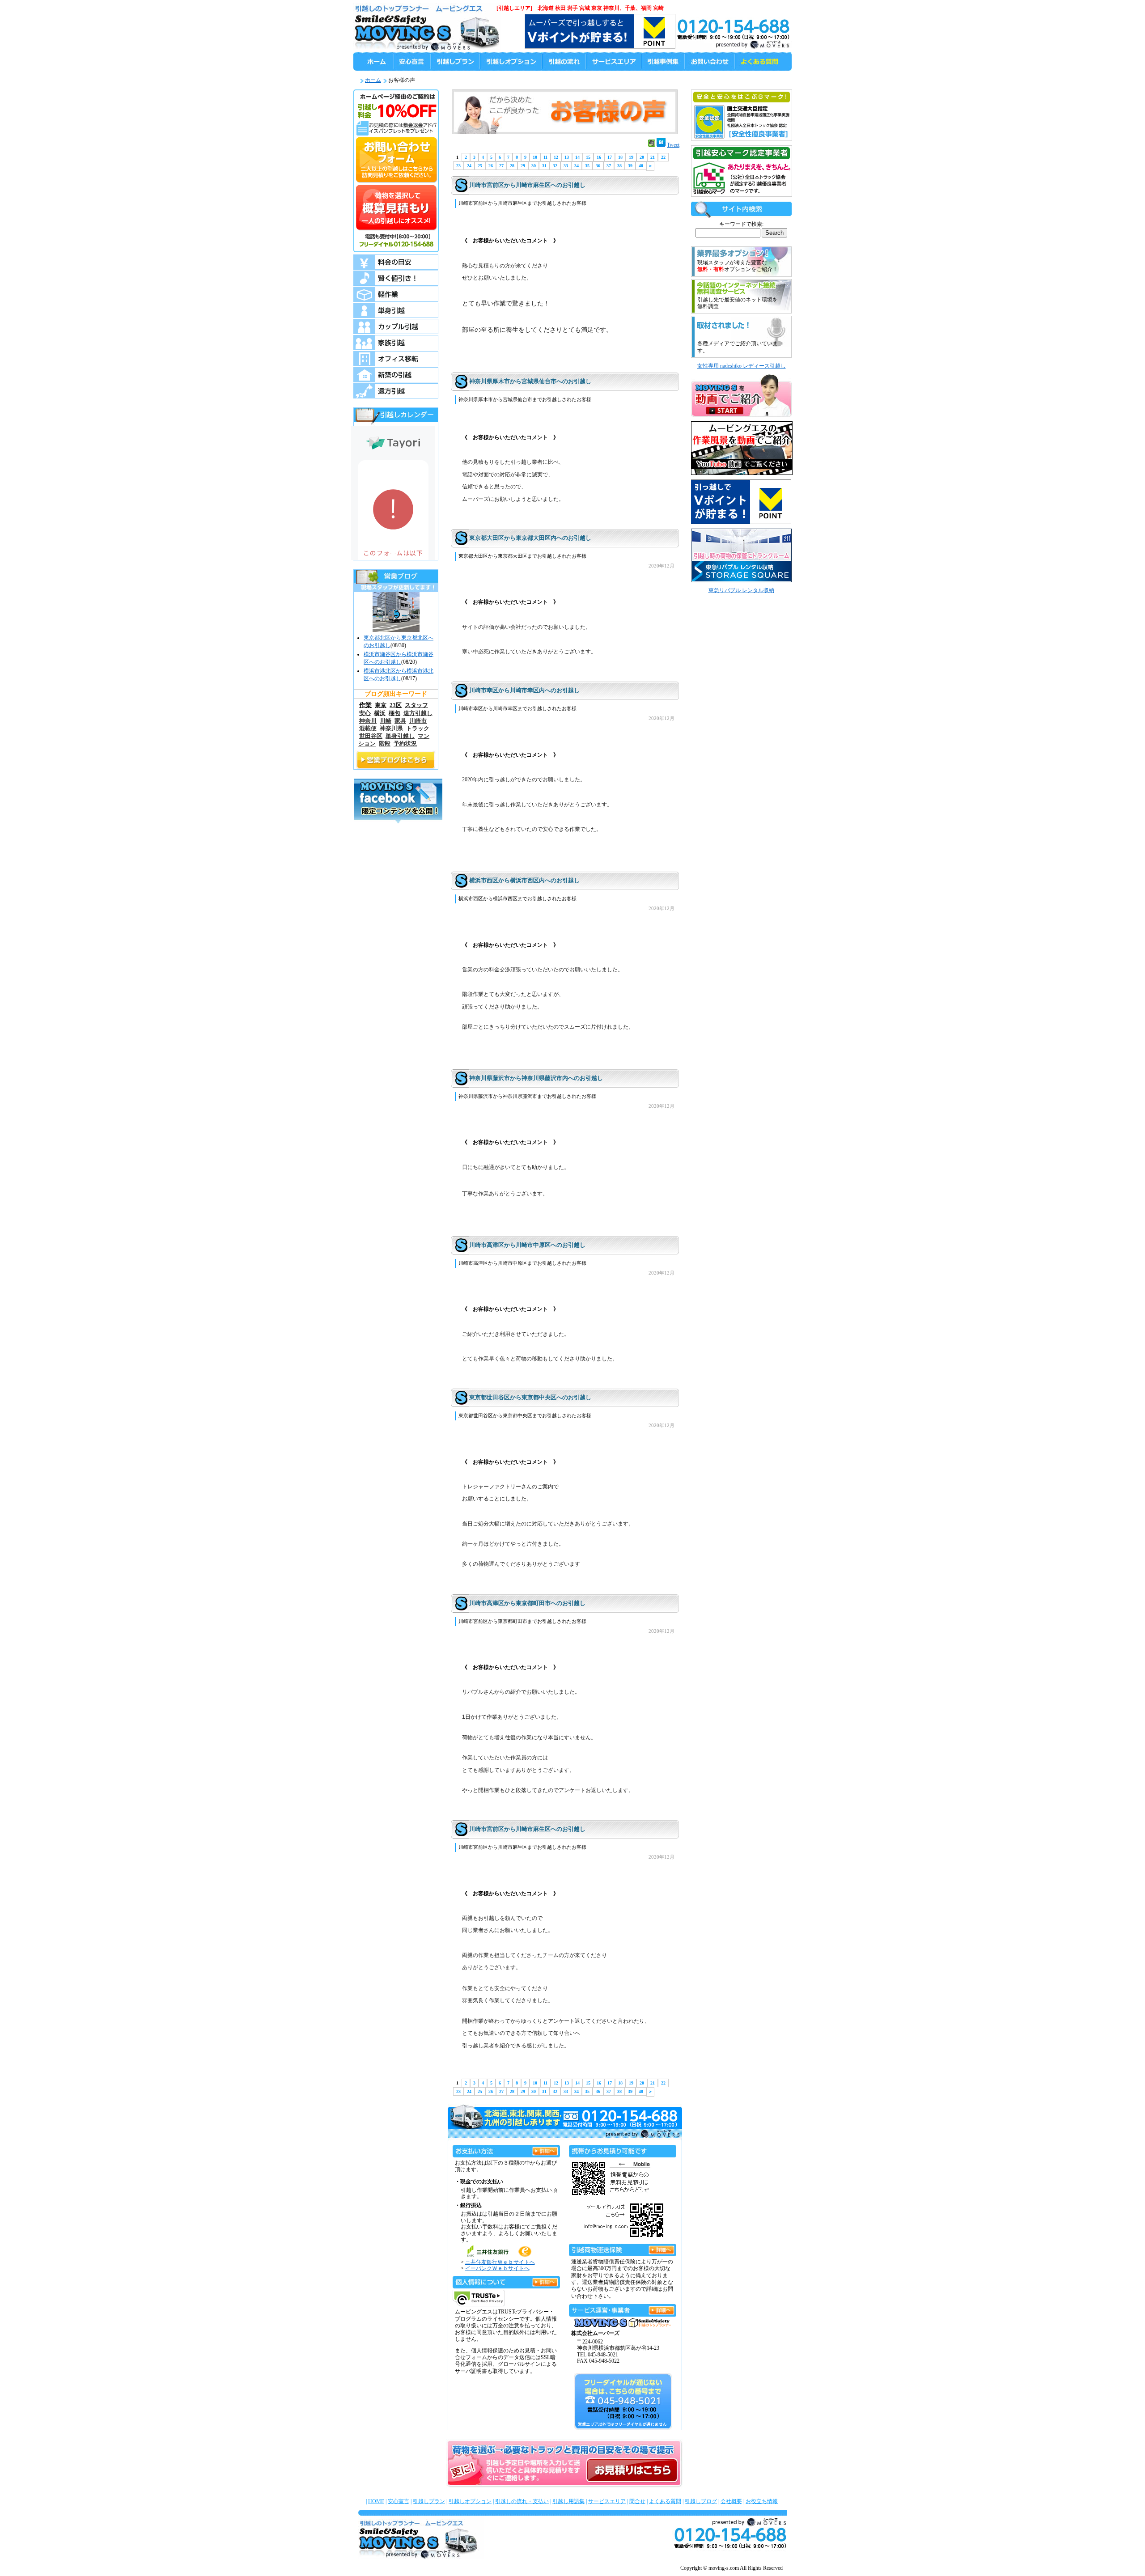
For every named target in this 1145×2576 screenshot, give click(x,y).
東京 (381, 705)
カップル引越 (396, 326)
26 (491, 166)
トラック (418, 729)
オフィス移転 (396, 359)
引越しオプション (470, 2501)
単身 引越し (396, 310)
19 (631, 157)
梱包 (394, 713)
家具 (400, 721)
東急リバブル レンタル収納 (741, 590)
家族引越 (396, 343)
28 (512, 166)
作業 (365, 705)
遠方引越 (396, 391)
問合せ (637, 2501)
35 (587, 166)
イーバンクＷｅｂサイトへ (497, 2268)
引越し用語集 (568, 2501)
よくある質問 (665, 2501)
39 (630, 166)
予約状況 (405, 744)
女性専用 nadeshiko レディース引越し (742, 366)
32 (555, 166)
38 (619, 166)
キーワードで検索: (741, 224)
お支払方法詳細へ (545, 2150)
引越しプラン (429, 2501)
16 (599, 157)
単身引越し (400, 736)
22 (663, 157)
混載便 (368, 729)
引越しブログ (701, 2501)
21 (653, 157)
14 (577, 157)
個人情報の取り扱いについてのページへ (545, 2281)
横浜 (380, 713)
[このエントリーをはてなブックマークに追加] (661, 145)
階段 (385, 744)
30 (534, 166)
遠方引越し (418, 713)
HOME (376, 2501)
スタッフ (416, 705)
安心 (365, 713)
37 (609, 166)
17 (610, 157)
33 (566, 166)
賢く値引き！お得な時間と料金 (396, 278)
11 (545, 157)
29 (523, 166)
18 (620, 157)
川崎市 (418, 721)
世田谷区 (371, 736)
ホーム (373, 80)
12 (556, 157)
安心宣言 (399, 2501)
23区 (396, 705)
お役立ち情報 (762, 2501)
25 (480, 166)
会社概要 (731, 2501)
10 (535, 157)
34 (577, 166)
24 (469, 166)
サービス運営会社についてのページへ (662, 2309)
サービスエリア (607, 2501)
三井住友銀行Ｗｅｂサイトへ (500, 2262)
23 (458, 166)
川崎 (386, 721)
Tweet (673, 145)
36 (598, 166)
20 (642, 157)
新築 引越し (396, 375)
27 (501, 166)
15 (588, 157)
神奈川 (368, 721)
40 (641, 166)
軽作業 (396, 294)
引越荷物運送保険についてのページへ (662, 2248)
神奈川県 (391, 729)
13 (567, 157)
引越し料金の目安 (396, 262)
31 (544, 166)
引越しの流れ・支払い (522, 2501)
